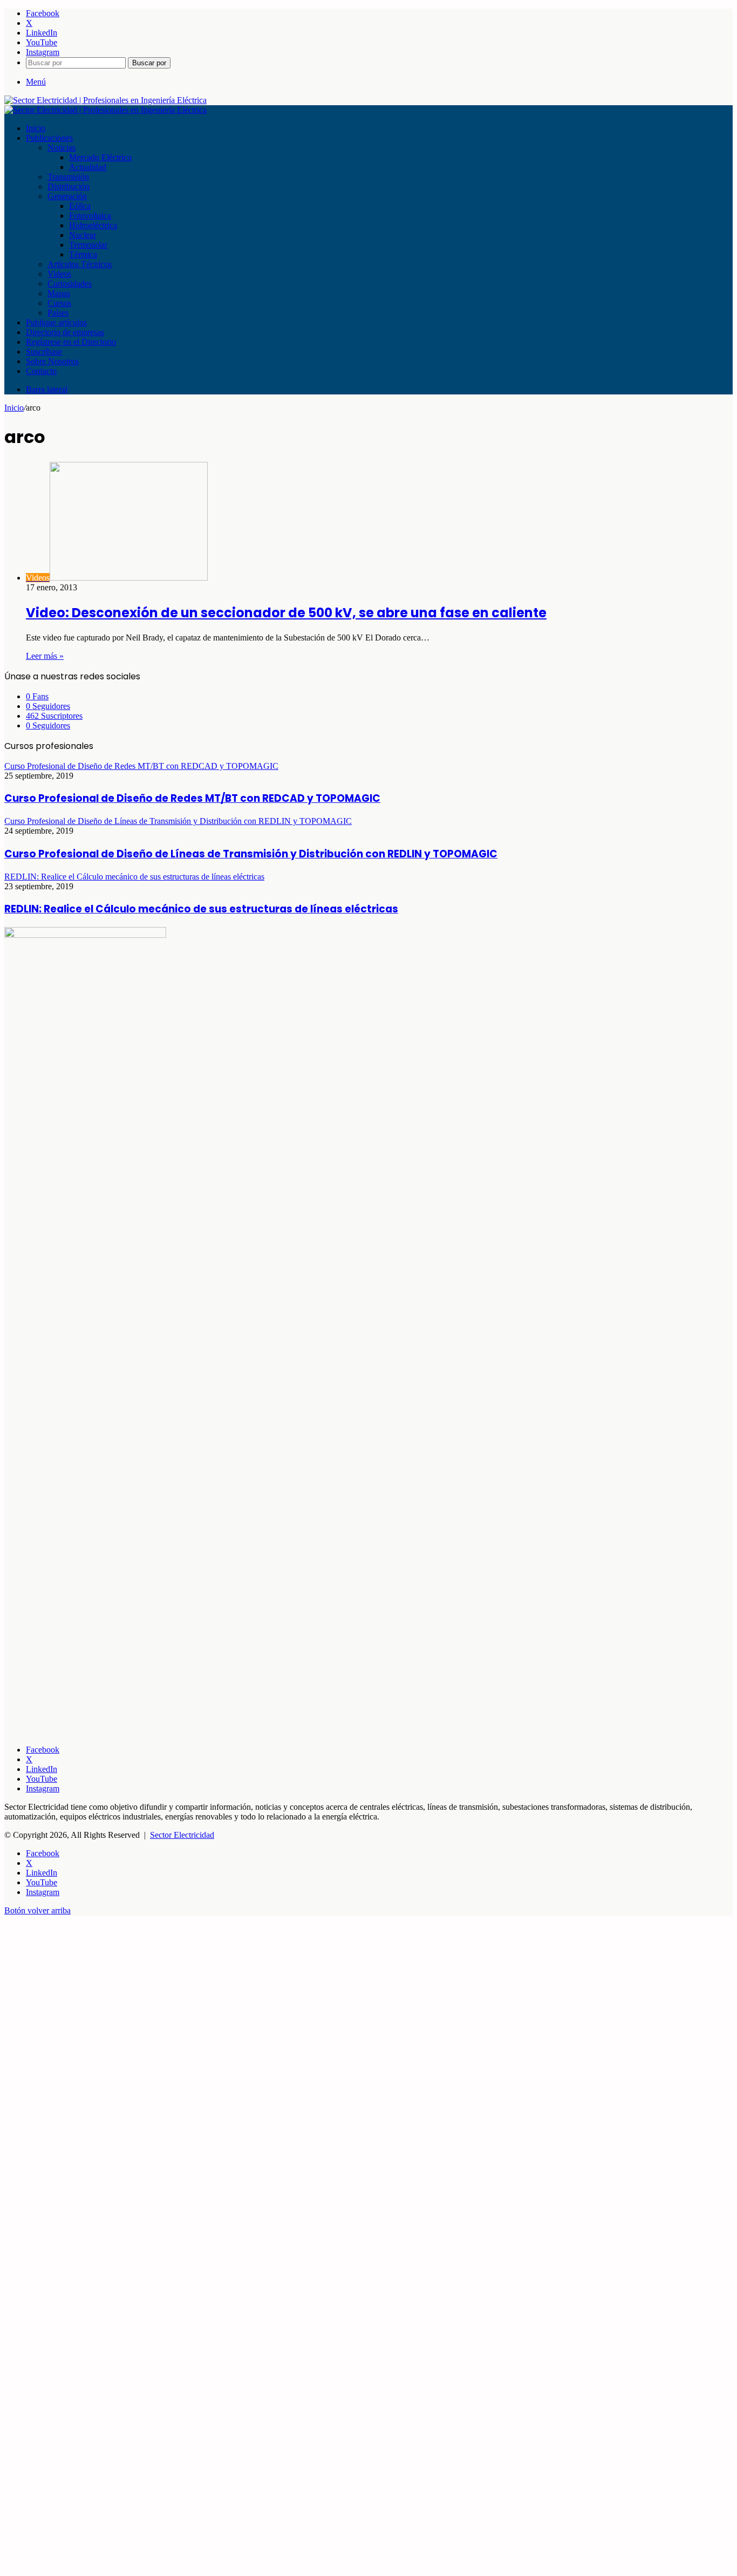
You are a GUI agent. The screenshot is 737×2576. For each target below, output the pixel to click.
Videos (59, 274)
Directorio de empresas (65, 332)
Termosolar (88, 245)
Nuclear (83, 235)
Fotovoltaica (90, 216)
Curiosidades (70, 284)
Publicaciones (49, 138)
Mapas (59, 293)
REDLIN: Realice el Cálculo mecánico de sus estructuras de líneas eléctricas (201, 909)
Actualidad (88, 167)
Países (58, 313)
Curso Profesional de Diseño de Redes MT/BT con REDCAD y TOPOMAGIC (192, 798)
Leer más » (45, 656)
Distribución (69, 186)
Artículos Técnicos (80, 264)
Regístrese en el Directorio (71, 342)
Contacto (41, 371)
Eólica (80, 206)
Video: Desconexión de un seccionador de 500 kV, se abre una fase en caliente (286, 613)
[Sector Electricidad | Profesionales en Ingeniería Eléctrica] (105, 100)
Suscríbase (44, 352)
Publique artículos (56, 322)
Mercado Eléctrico (100, 157)
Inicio (36, 128)
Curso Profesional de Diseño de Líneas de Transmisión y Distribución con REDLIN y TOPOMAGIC (251, 854)
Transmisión (68, 177)
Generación (67, 196)
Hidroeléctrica (93, 225)
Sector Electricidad (182, 1835)
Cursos (59, 303)
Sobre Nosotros (52, 361)
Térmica (83, 254)
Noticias (62, 148)
